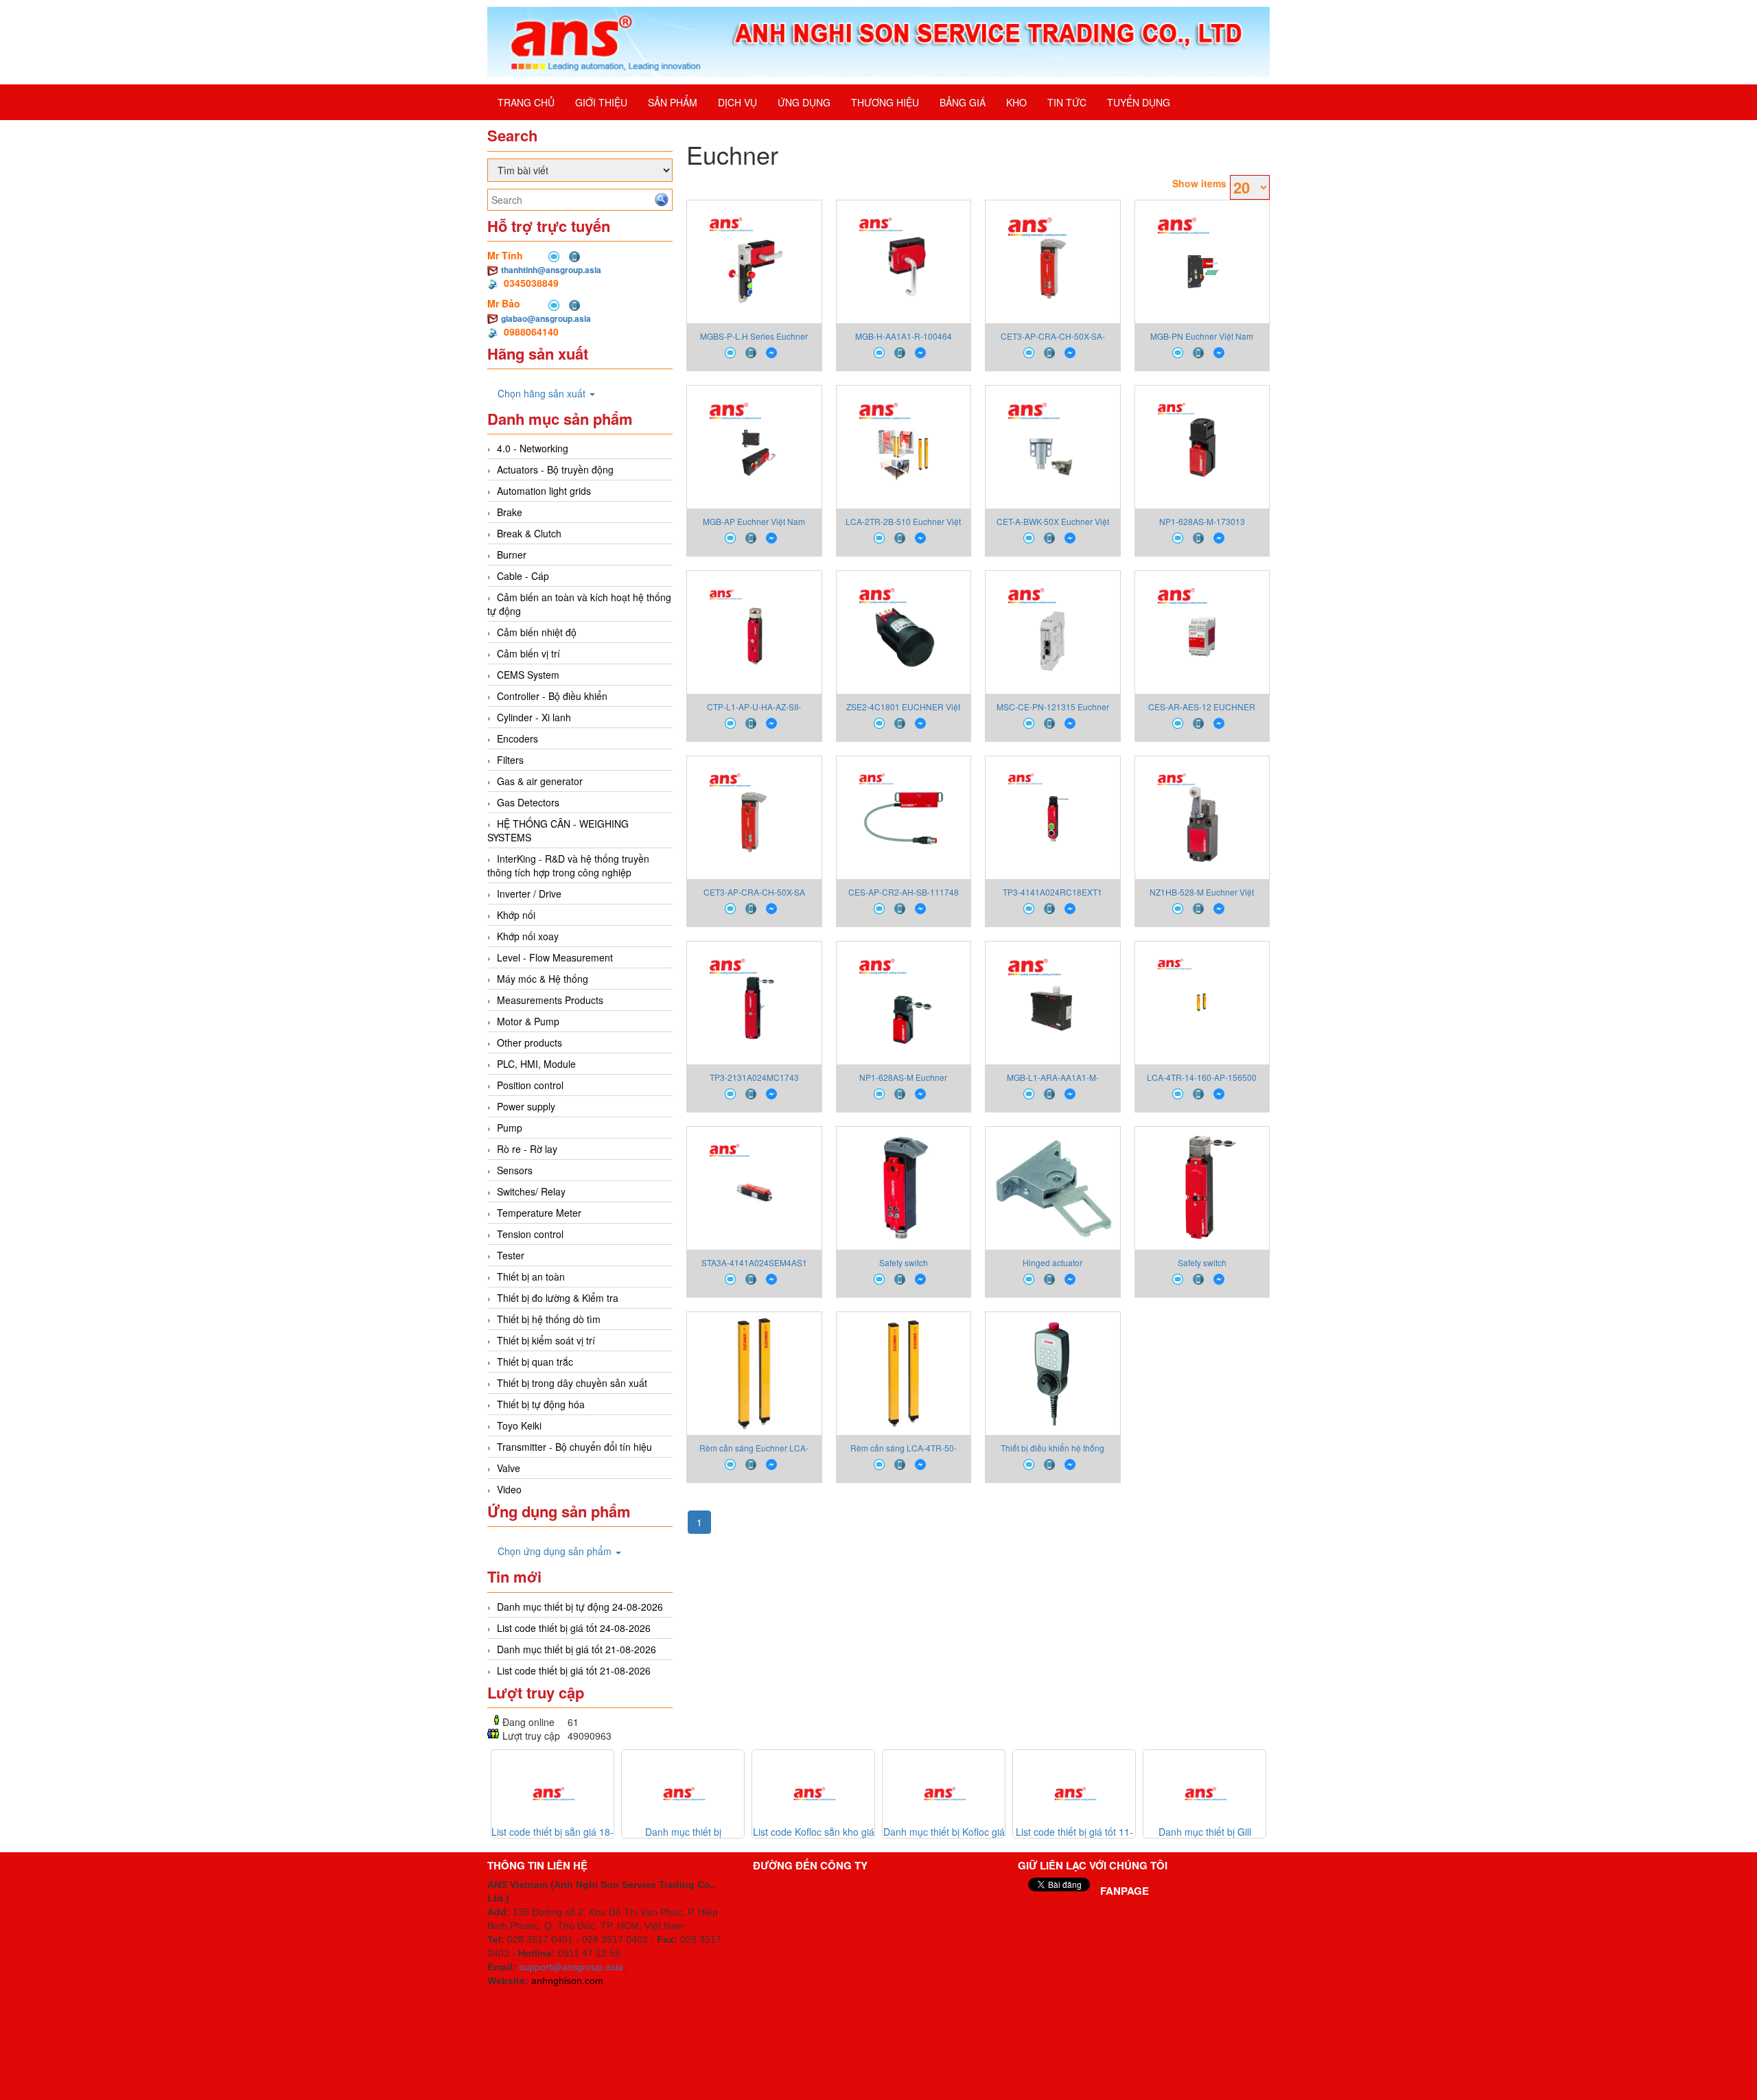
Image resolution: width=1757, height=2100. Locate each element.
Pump (510, 1128)
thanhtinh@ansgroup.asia (551, 270)
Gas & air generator (540, 781)
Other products (530, 1042)
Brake (510, 512)
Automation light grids (544, 491)
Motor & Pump (528, 1021)
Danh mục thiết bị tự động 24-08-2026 (580, 1607)
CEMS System (528, 675)
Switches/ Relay (531, 1191)
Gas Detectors (528, 802)
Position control (530, 1085)
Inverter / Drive (529, 894)
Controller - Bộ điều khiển (552, 696)
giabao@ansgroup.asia (546, 318)
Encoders (517, 738)
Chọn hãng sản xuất (543, 393)
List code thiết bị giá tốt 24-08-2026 (574, 1628)
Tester (511, 1255)
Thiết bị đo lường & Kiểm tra (558, 1298)
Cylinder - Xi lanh (534, 717)
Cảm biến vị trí (528, 653)
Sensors (515, 1170)
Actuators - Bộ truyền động (555, 469)
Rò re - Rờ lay (527, 1149)
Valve (509, 1468)
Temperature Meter (539, 1213)
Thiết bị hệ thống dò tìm (549, 1319)
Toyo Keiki (519, 1425)
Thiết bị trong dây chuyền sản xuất (572, 1383)
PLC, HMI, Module (536, 1064)
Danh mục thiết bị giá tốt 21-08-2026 (577, 1649)
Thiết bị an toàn (531, 1276)
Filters (510, 760)
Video (509, 1489)
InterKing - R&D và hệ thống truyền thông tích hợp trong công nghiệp (568, 865)
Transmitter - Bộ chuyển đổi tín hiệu (574, 1447)
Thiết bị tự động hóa (541, 1404)
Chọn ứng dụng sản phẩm (556, 1551)
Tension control (530, 1234)
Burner (512, 555)
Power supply (526, 1106)
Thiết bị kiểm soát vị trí (546, 1340)
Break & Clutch (529, 533)
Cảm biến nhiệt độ (537, 632)
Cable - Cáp (523, 576)
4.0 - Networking (533, 448)
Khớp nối (516, 915)
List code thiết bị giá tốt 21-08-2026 (574, 1670)
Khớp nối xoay (528, 936)
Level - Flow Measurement (555, 957)
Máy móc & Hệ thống (543, 979)
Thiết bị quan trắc (535, 1362)
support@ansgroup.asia (571, 1967)
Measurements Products (550, 1000)
